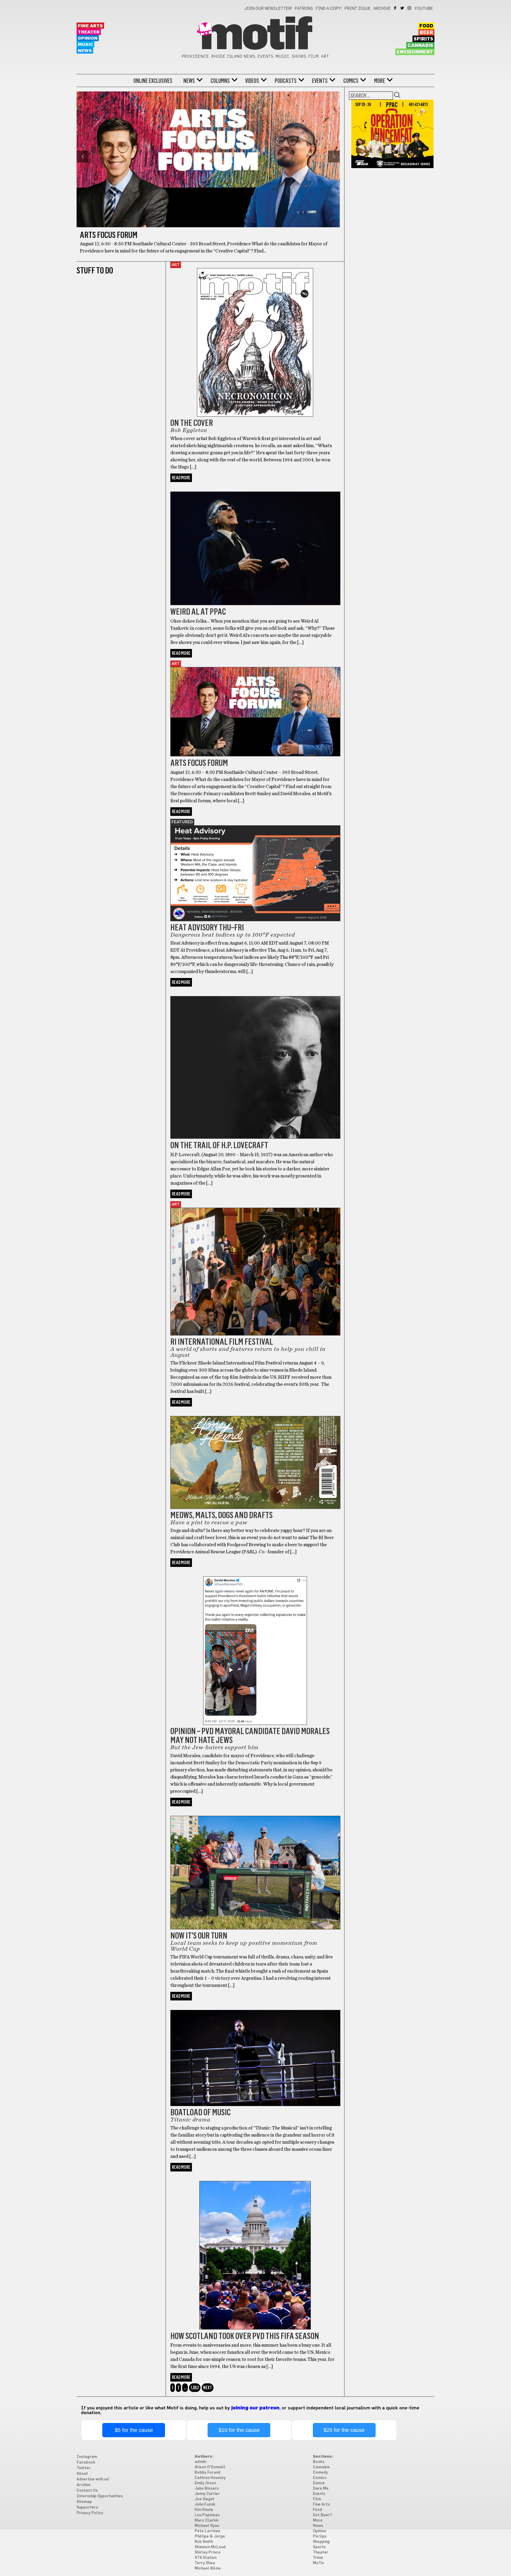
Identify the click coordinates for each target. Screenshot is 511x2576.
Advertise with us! (93, 2479)
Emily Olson (205, 2483)
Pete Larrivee (207, 2531)
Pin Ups (320, 2536)
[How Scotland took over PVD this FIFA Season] (255, 2248)
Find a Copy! (329, 9)
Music (85, 45)
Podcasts (286, 81)
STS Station (206, 2558)
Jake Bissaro (207, 2489)
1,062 (195, 2388)
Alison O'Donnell (210, 2467)
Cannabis (420, 46)
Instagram (410, 8)
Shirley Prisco (208, 2552)
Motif (255, 36)
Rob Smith (204, 2542)
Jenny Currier (207, 2494)
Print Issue (358, 9)
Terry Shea (205, 2563)
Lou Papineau (207, 2515)
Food (426, 26)
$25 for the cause (344, 2430)
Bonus (179, 488)
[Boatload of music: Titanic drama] (255, 2050)
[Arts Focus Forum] (255, 704)
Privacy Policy (90, 2513)
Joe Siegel (204, 2499)
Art (176, 265)
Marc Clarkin (207, 2521)
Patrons (304, 9)
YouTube (424, 9)
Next (208, 2388)
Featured (182, 822)
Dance (319, 2483)
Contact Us (87, 2491)
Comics (351, 81)
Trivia (318, 2558)
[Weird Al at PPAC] (255, 541)
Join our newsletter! (268, 9)
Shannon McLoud (210, 2547)
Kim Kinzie (204, 2510)
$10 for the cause (239, 2430)
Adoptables (185, 1413)
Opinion (88, 38)
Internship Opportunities (100, 2496)
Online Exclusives (153, 81)
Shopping (321, 2542)
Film (317, 2499)
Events (320, 81)
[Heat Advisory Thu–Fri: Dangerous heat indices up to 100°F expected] (255, 866)
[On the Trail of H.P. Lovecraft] (255, 1060)
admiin (200, 2462)
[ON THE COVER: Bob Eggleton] (255, 339)
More (380, 81)
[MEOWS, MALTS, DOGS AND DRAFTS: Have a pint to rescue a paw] (255, 1455)
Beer (426, 33)
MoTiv (318, 2563)
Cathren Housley (210, 2478)
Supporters (87, 2507)
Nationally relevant (196, 1573)
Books (319, 2462)
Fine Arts (90, 26)
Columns (220, 81)
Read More (181, 478)
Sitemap (84, 2502)
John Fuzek (205, 2505)
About (82, 2474)
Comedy (320, 2473)
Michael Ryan (207, 2526)
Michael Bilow (208, 2568)
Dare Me (321, 2489)
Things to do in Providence (204, 993)
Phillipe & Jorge (210, 2536)
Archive (382, 9)
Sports (180, 2178)
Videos (252, 81)
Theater (89, 32)
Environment (415, 52)
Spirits (423, 39)
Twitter (403, 8)
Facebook (396, 8)
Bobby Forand (207, 2473)
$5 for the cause (134, 2430)
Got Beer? (322, 2515)
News (85, 51)
